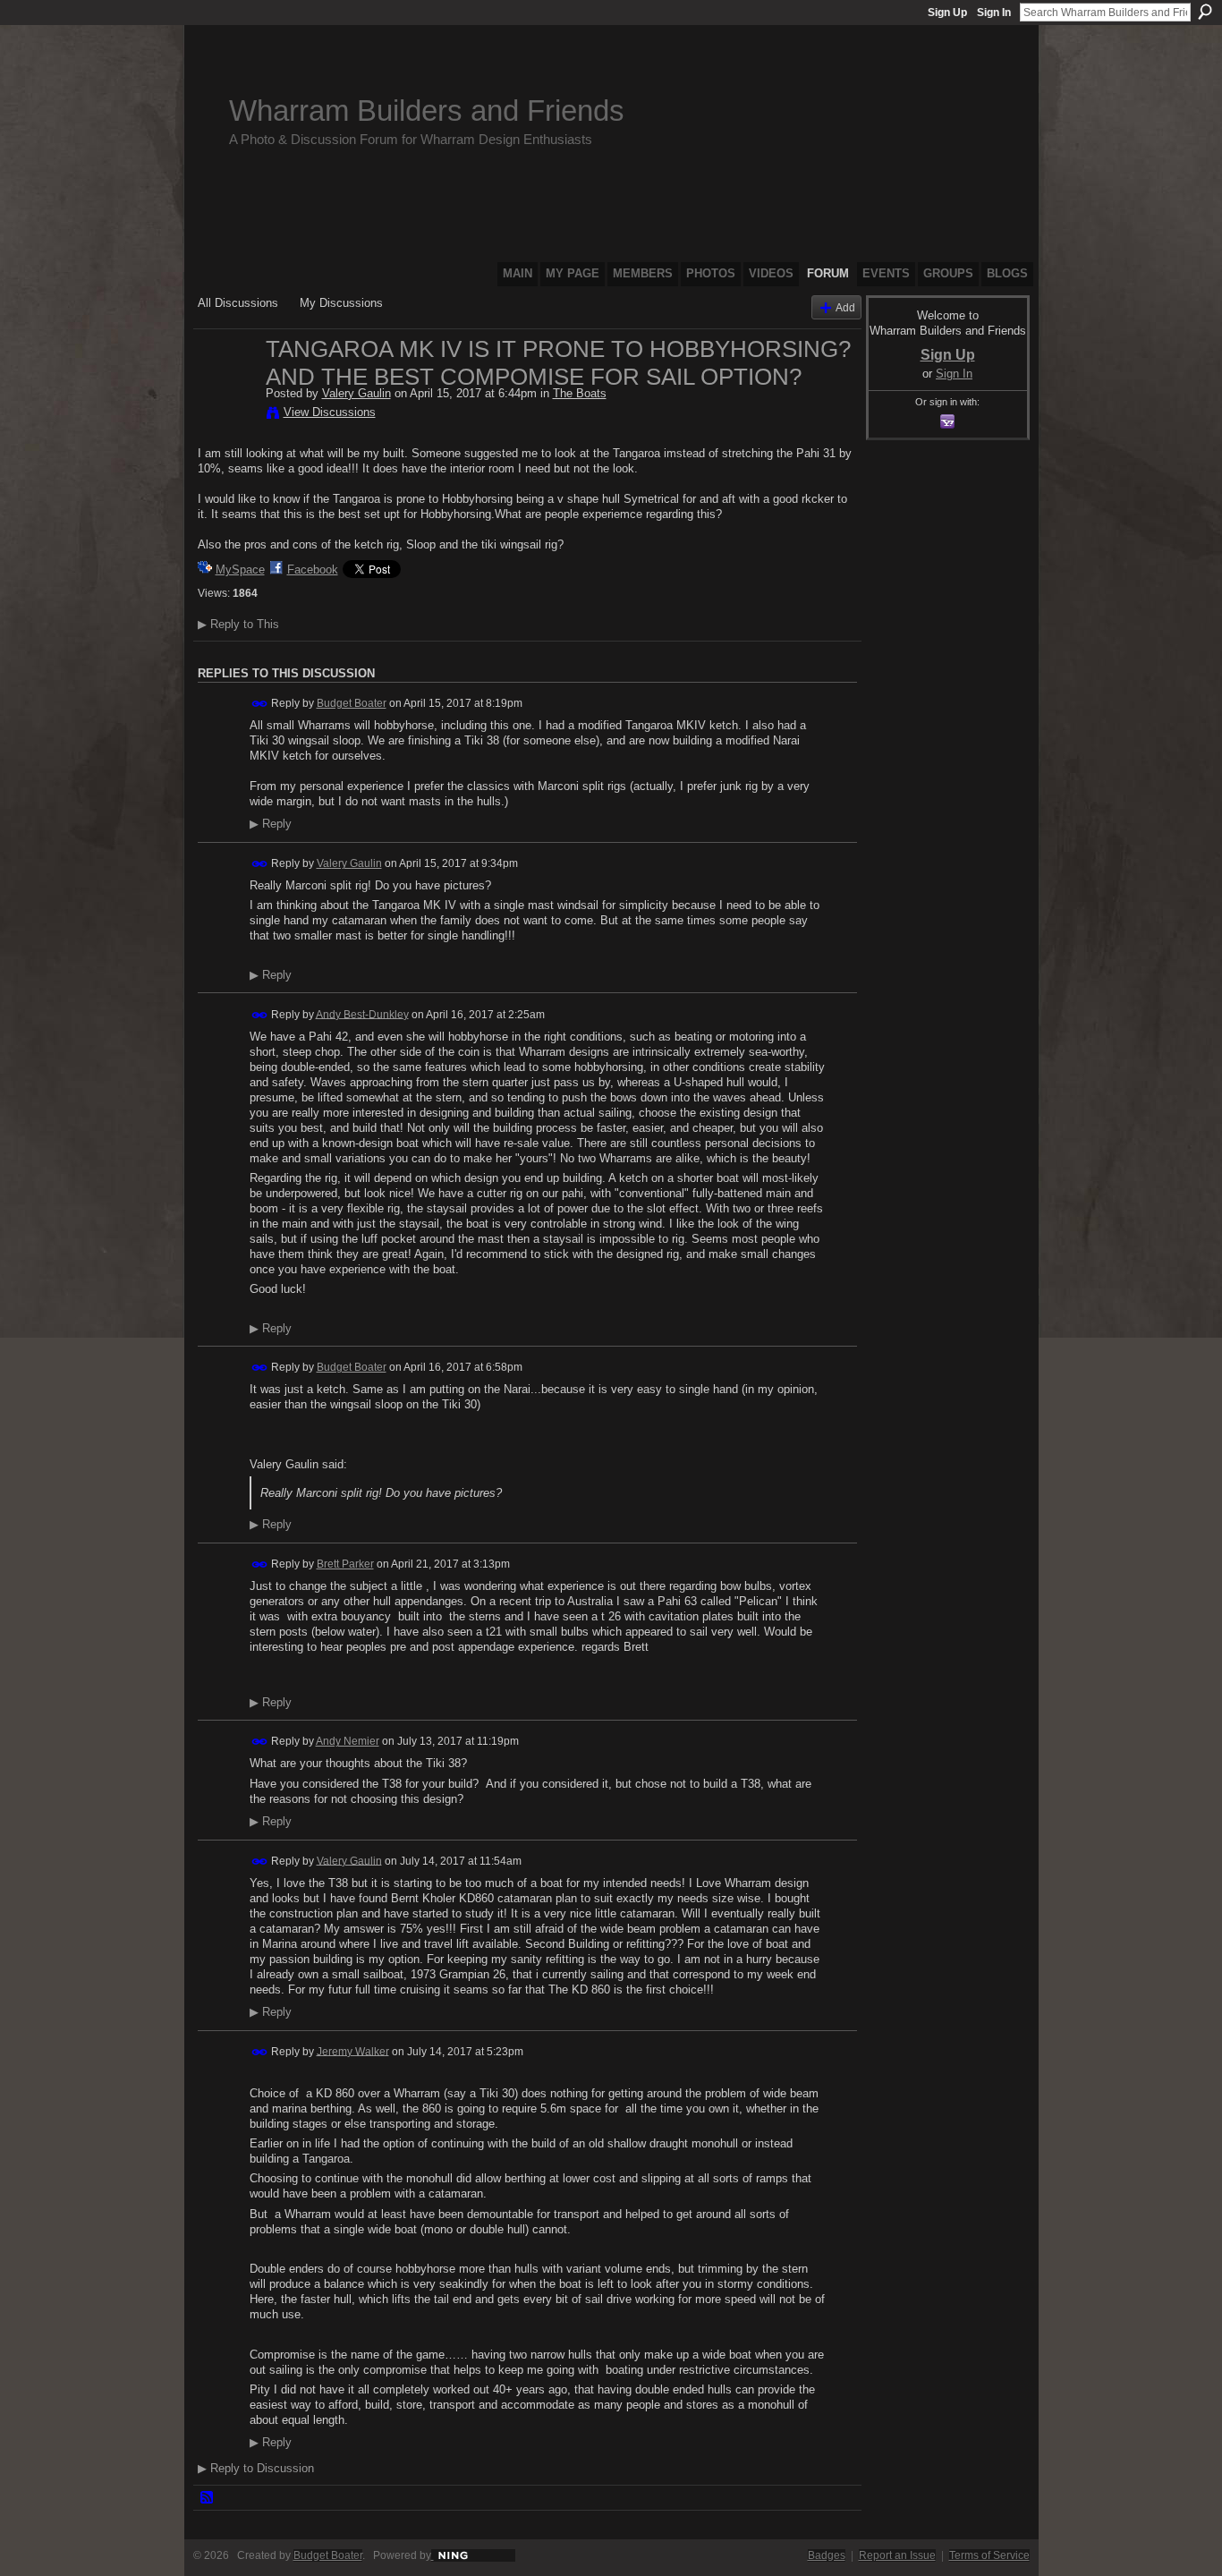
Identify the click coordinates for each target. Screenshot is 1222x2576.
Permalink (260, 704)
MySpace (240, 570)
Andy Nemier (348, 1741)
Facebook (313, 570)
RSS (208, 2498)
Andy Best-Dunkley (362, 1014)
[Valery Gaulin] (226, 387)
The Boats (580, 393)
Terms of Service (989, 2555)
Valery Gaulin (356, 393)
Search (1205, 12)
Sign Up (947, 13)
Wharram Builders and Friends (427, 111)
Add (845, 307)
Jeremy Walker (353, 2051)
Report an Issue (897, 2555)
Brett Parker (345, 1564)
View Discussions (330, 412)
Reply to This (238, 624)
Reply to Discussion (256, 2468)
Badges (827, 2555)
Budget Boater (352, 703)
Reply (271, 824)
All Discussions (238, 303)
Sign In (994, 13)
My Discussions (341, 303)
